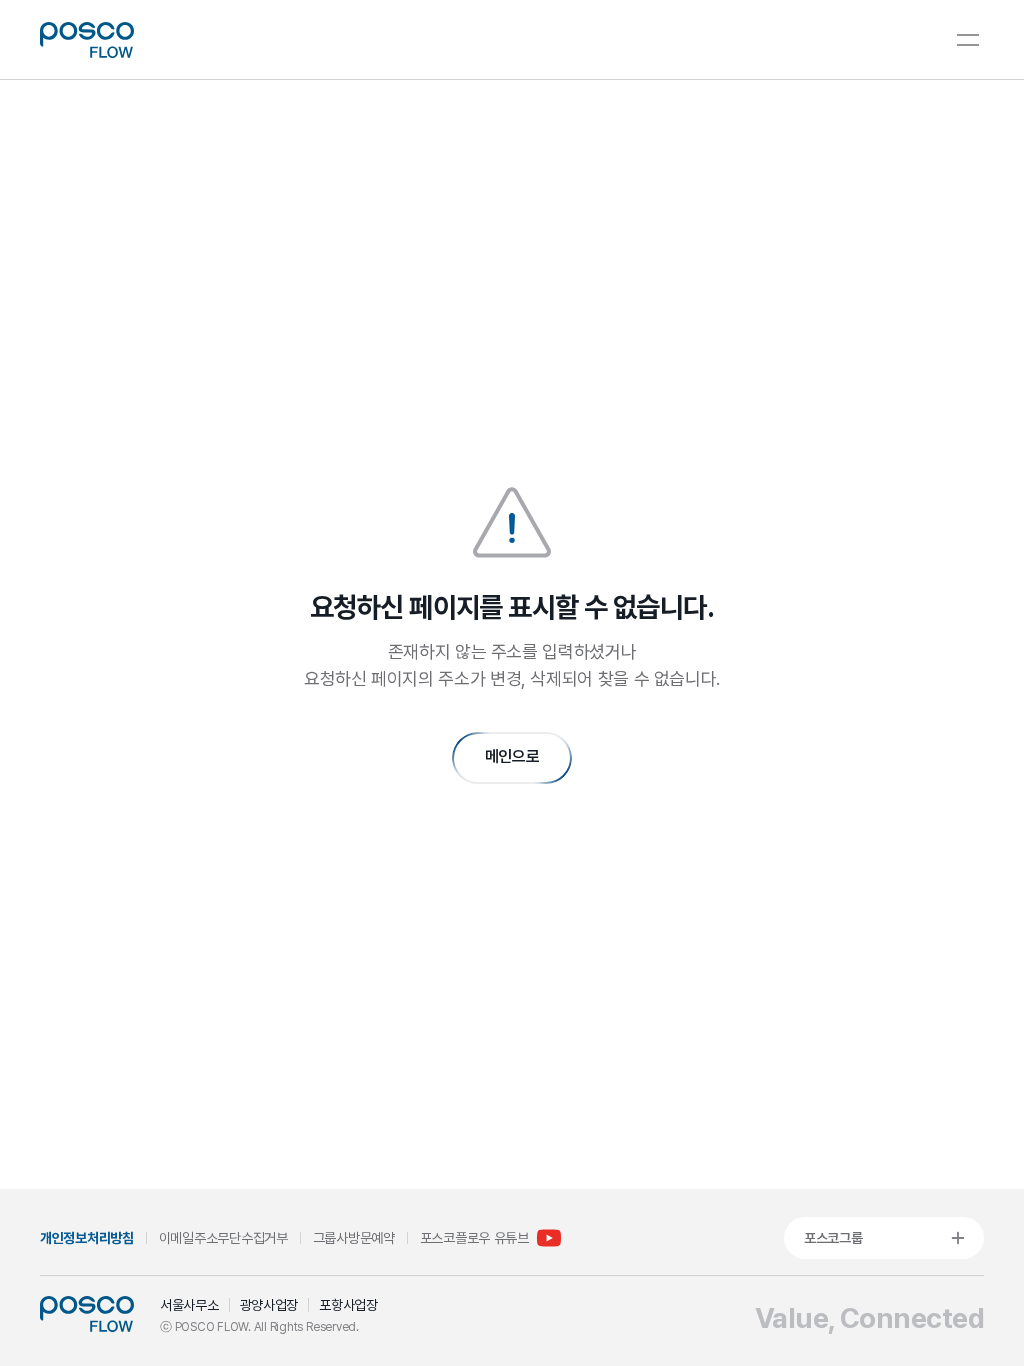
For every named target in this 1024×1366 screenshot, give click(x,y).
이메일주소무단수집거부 (223, 1238)
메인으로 (512, 756)
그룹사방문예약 (354, 1238)
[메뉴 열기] (968, 40)
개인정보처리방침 (87, 1238)
